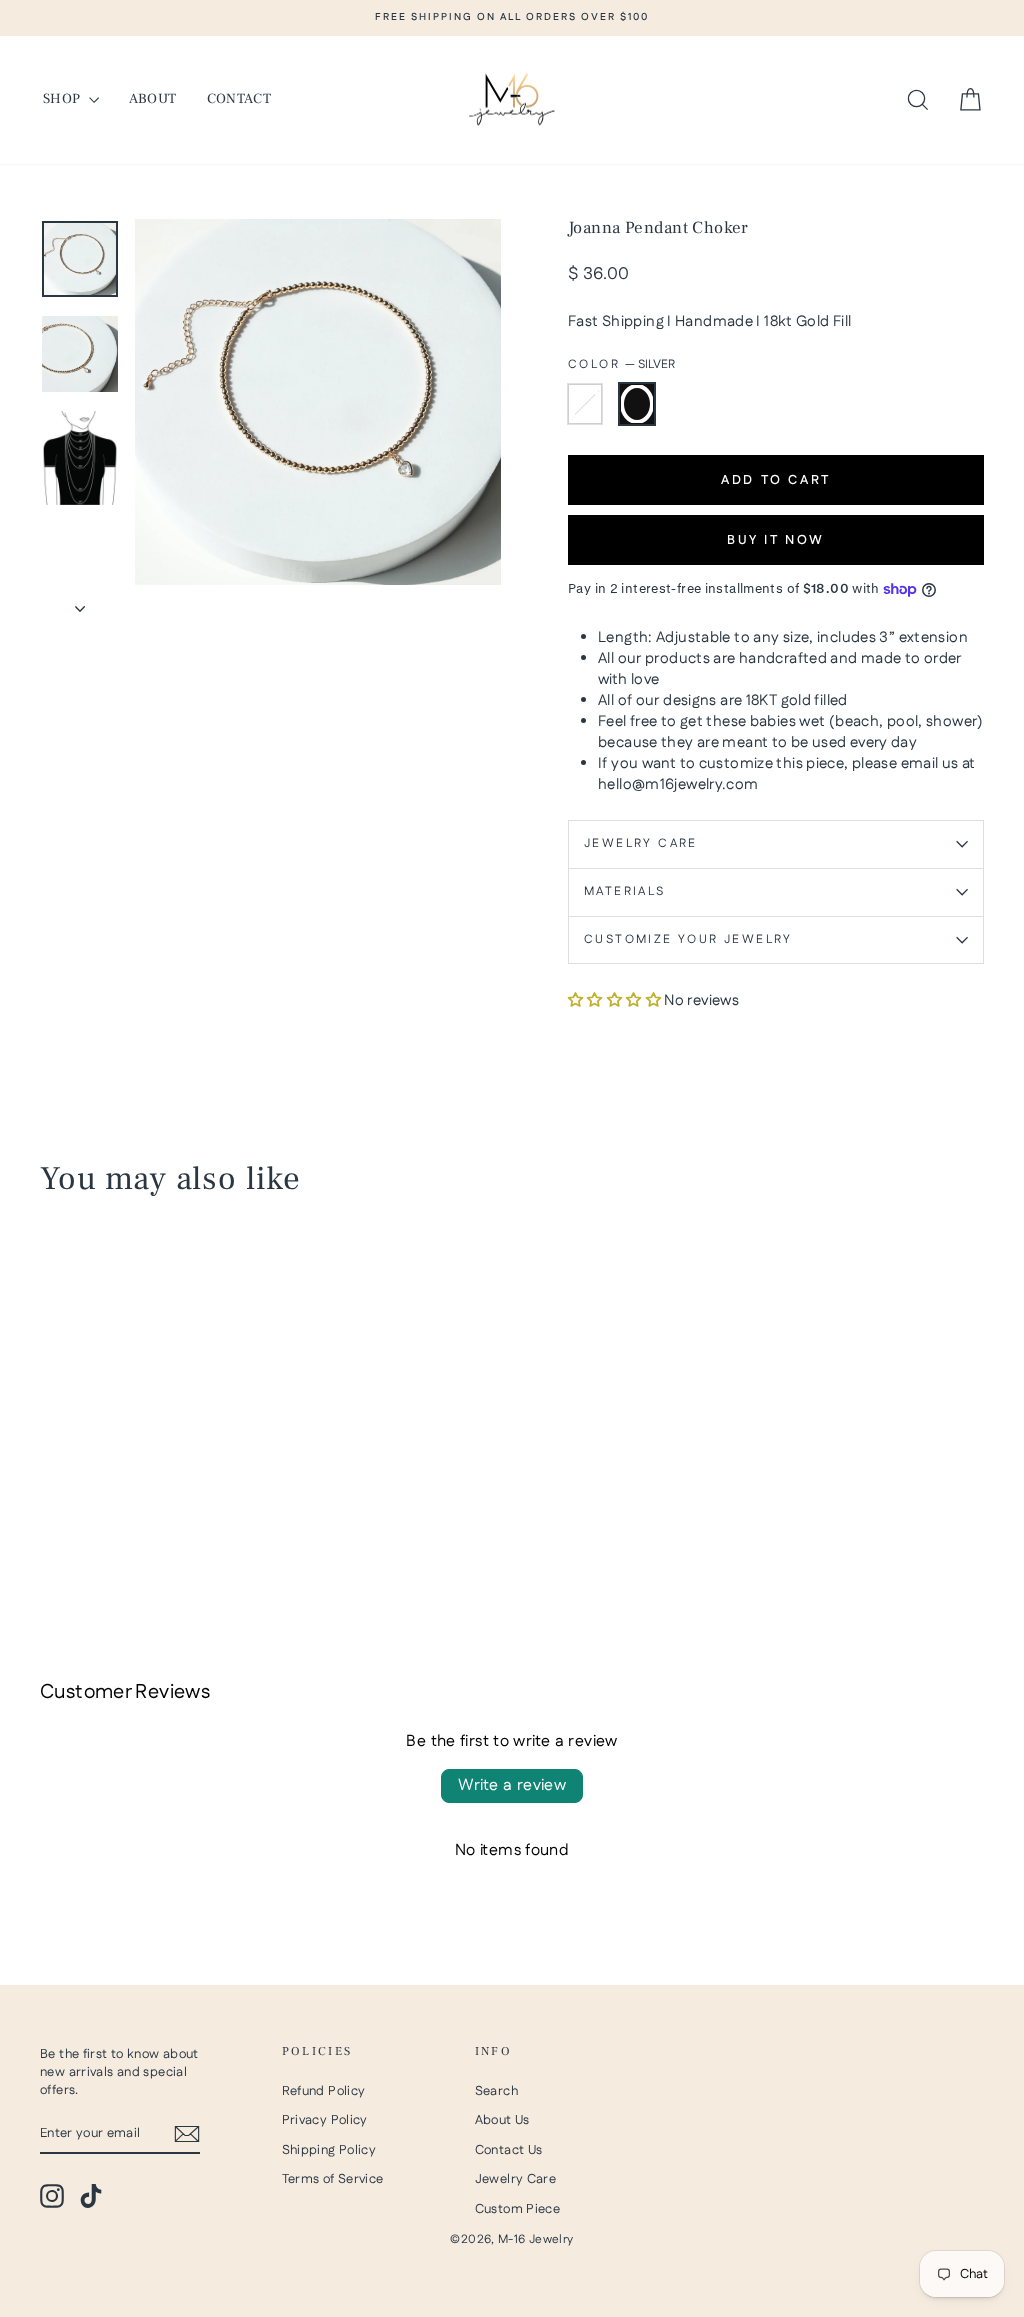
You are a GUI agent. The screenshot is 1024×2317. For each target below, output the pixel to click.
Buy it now (776, 540)
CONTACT (239, 99)
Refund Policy (324, 2091)
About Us (502, 2120)
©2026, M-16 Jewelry (511, 2239)
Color (621, 365)
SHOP (63, 99)
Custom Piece (518, 2209)
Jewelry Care (641, 843)
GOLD (585, 404)
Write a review (512, 1785)
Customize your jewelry (688, 939)
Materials (625, 891)
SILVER (637, 404)
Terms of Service (333, 2179)
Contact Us (509, 2150)
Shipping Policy (329, 2150)
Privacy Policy (325, 2120)
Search (496, 2091)
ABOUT (153, 99)
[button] (614, 1000)
